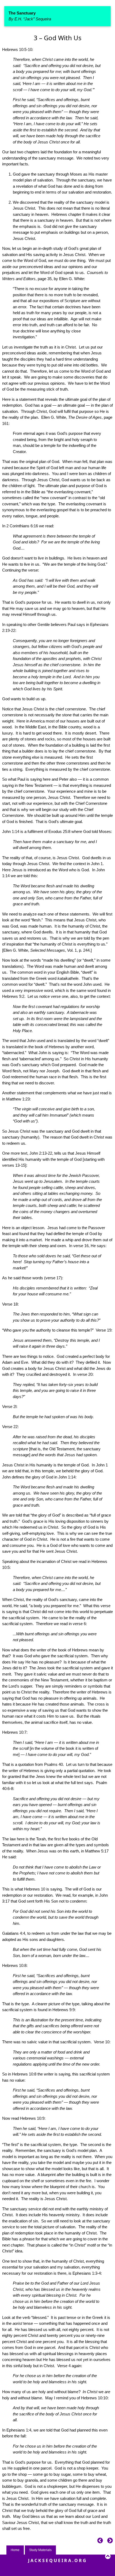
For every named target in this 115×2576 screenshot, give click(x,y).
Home (15, 2550)
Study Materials (40, 2550)
